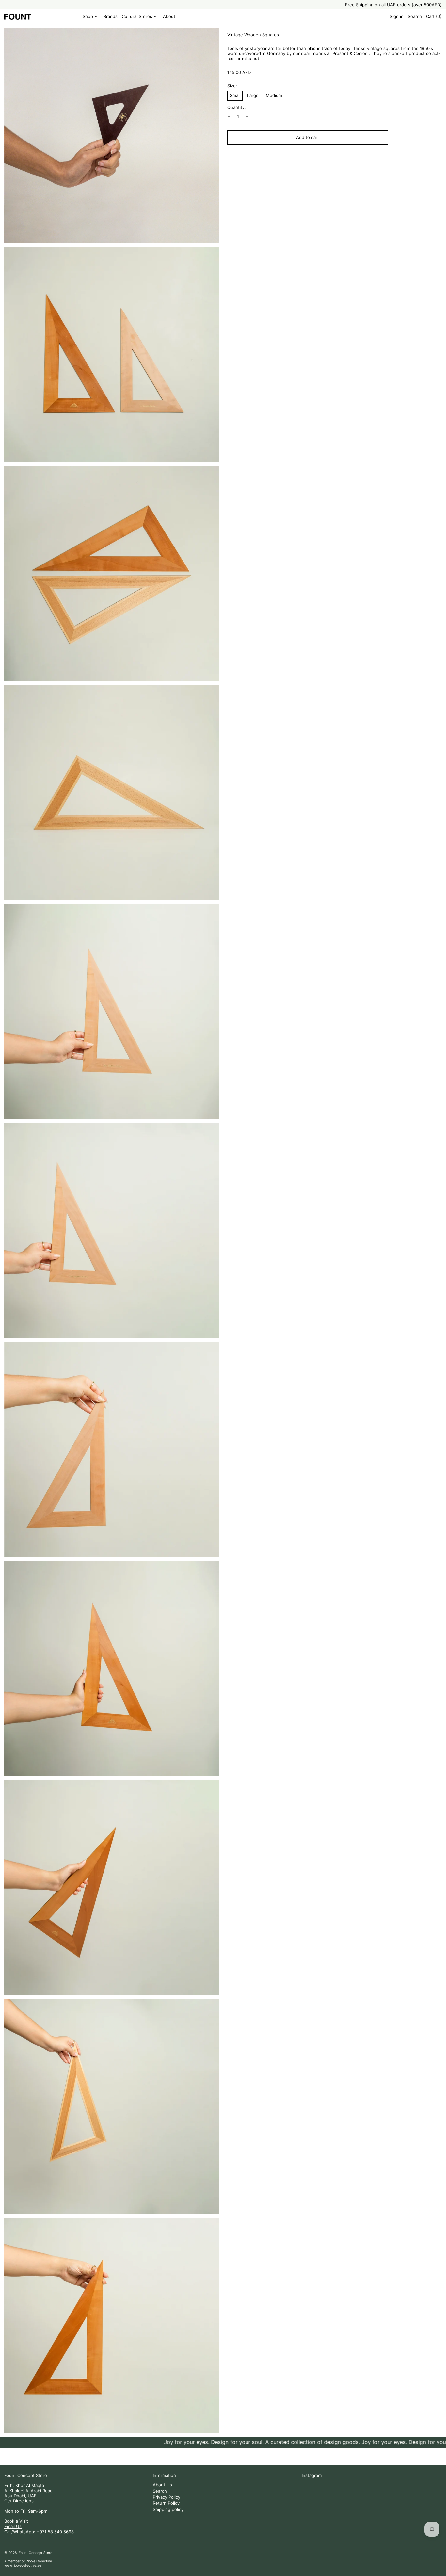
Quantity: (237, 107)
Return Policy (166, 2503)
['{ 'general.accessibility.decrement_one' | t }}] (229, 117)
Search (160, 2491)
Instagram (312, 2475)
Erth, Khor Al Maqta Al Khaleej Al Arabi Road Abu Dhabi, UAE (28, 2491)
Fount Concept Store (26, 2475)
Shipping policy (168, 2509)
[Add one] (247, 117)
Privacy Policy (167, 2497)
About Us (162, 2485)
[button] (415, 17)
